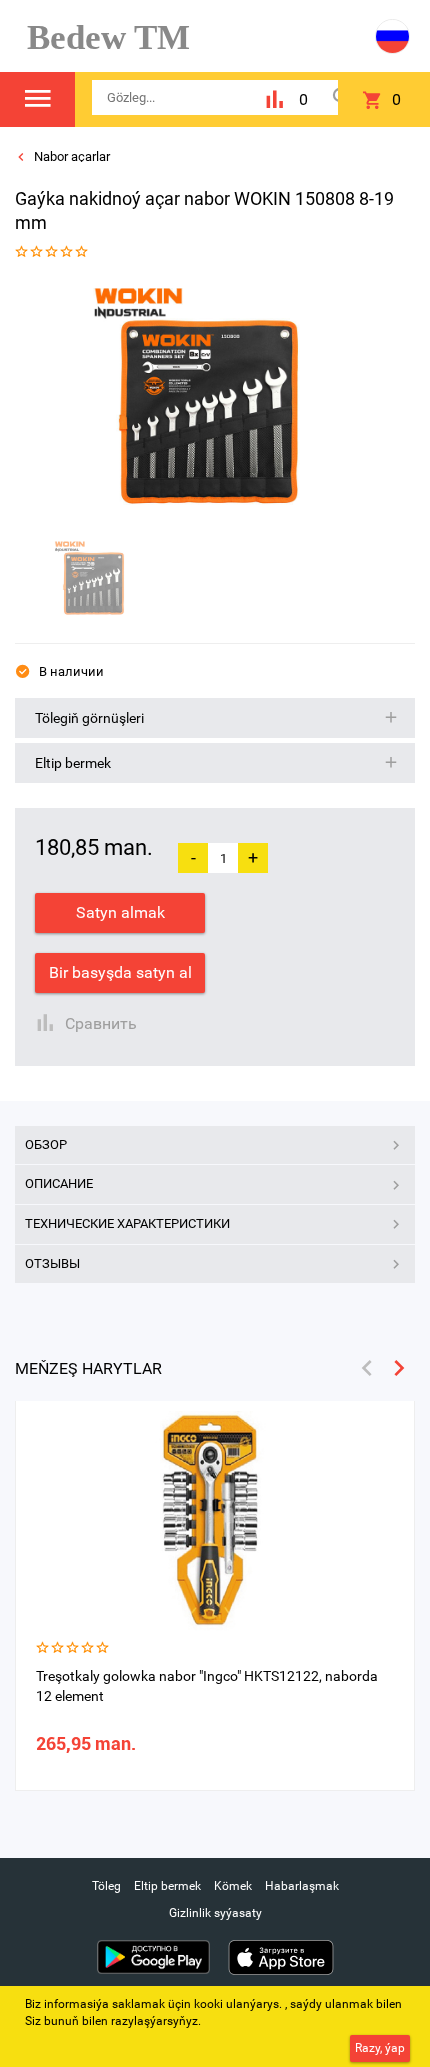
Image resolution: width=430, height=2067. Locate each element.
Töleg (106, 1886)
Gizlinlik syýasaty (215, 1913)
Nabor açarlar (70, 156)
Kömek (233, 1886)
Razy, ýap (380, 2048)
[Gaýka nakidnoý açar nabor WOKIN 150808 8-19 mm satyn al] (208, 403)
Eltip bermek (167, 1886)
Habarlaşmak (302, 1886)
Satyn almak (120, 912)
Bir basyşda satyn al (120, 972)
